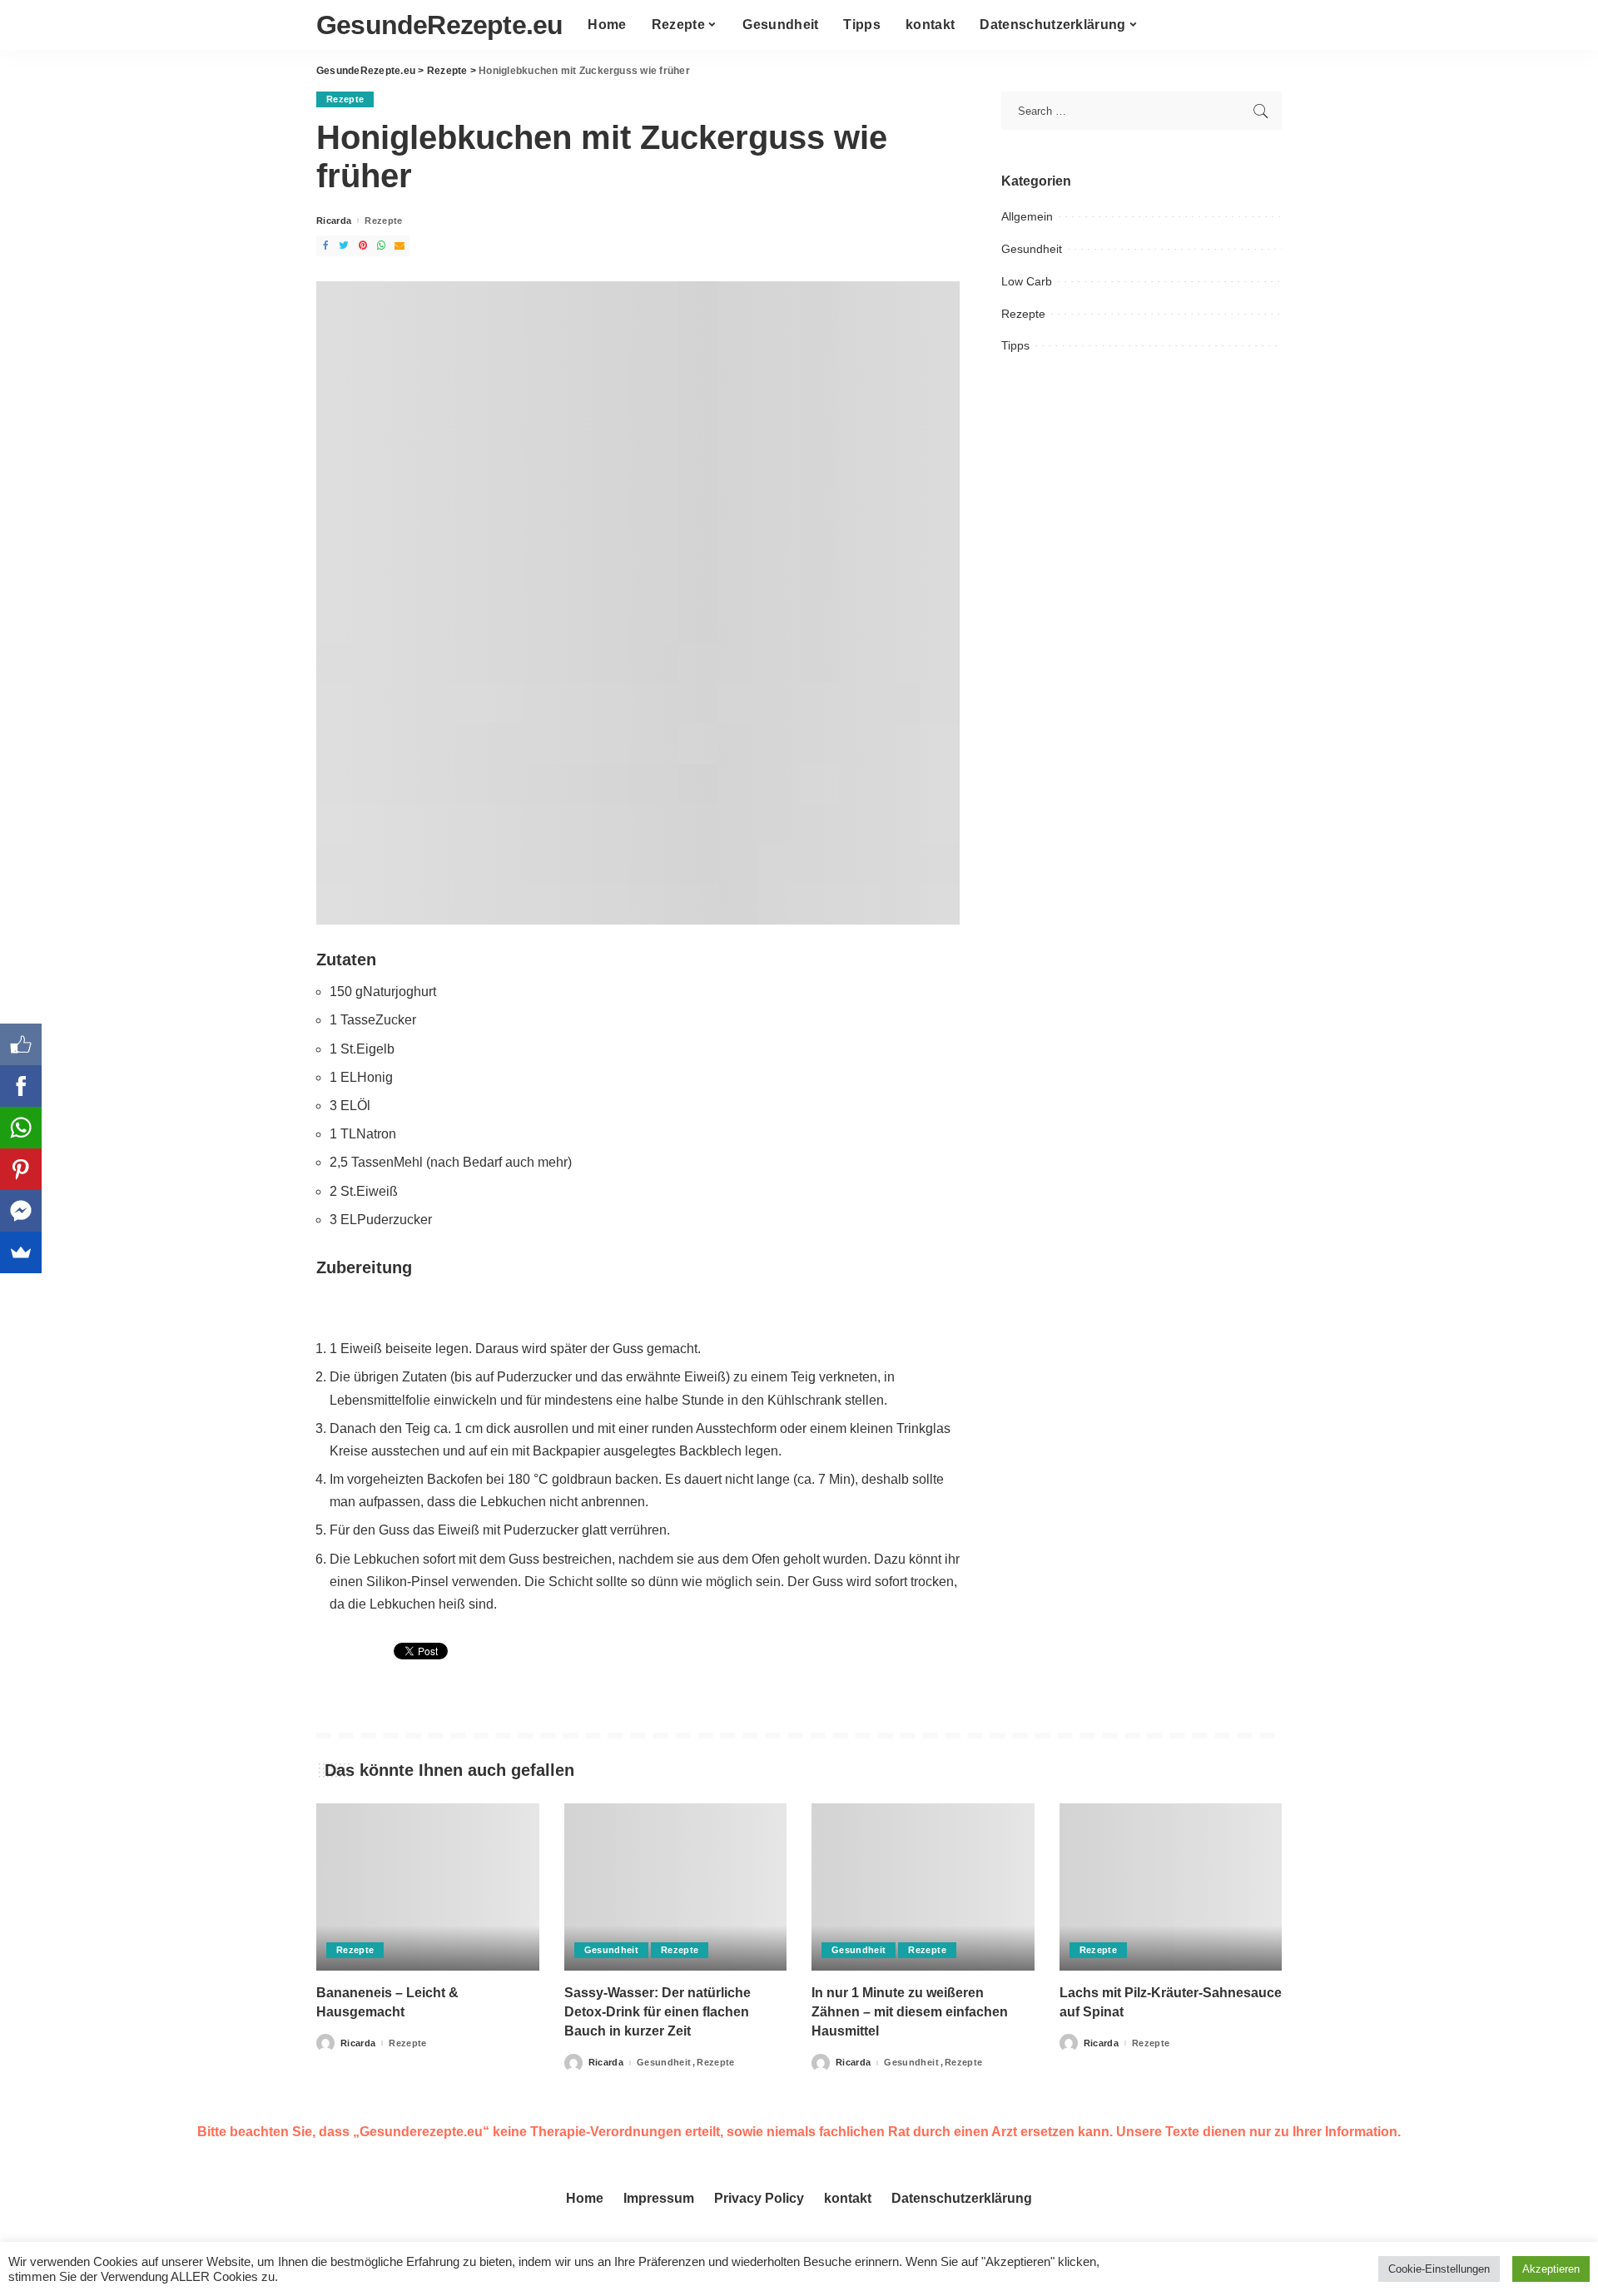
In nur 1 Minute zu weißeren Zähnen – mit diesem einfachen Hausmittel (910, 2012)
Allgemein (1027, 216)
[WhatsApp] (21, 1128)
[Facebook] (21, 1086)
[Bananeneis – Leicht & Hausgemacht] (428, 1887)
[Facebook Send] (21, 1211)
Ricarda (334, 221)
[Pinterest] (21, 1169)
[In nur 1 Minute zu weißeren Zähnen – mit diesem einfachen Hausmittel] (923, 1887)
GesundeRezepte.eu (439, 25)
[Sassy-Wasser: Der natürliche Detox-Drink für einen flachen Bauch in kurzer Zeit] (676, 1887)
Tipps (1015, 345)
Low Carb (1027, 281)
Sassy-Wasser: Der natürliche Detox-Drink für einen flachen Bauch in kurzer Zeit (658, 2012)
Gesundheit (1032, 249)
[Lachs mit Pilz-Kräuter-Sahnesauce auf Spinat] (1171, 1887)
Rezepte (345, 99)
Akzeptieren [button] (1551, 2269)
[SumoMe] (21, 1252)
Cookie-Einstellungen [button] (1439, 2269)
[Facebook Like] (21, 1044)
